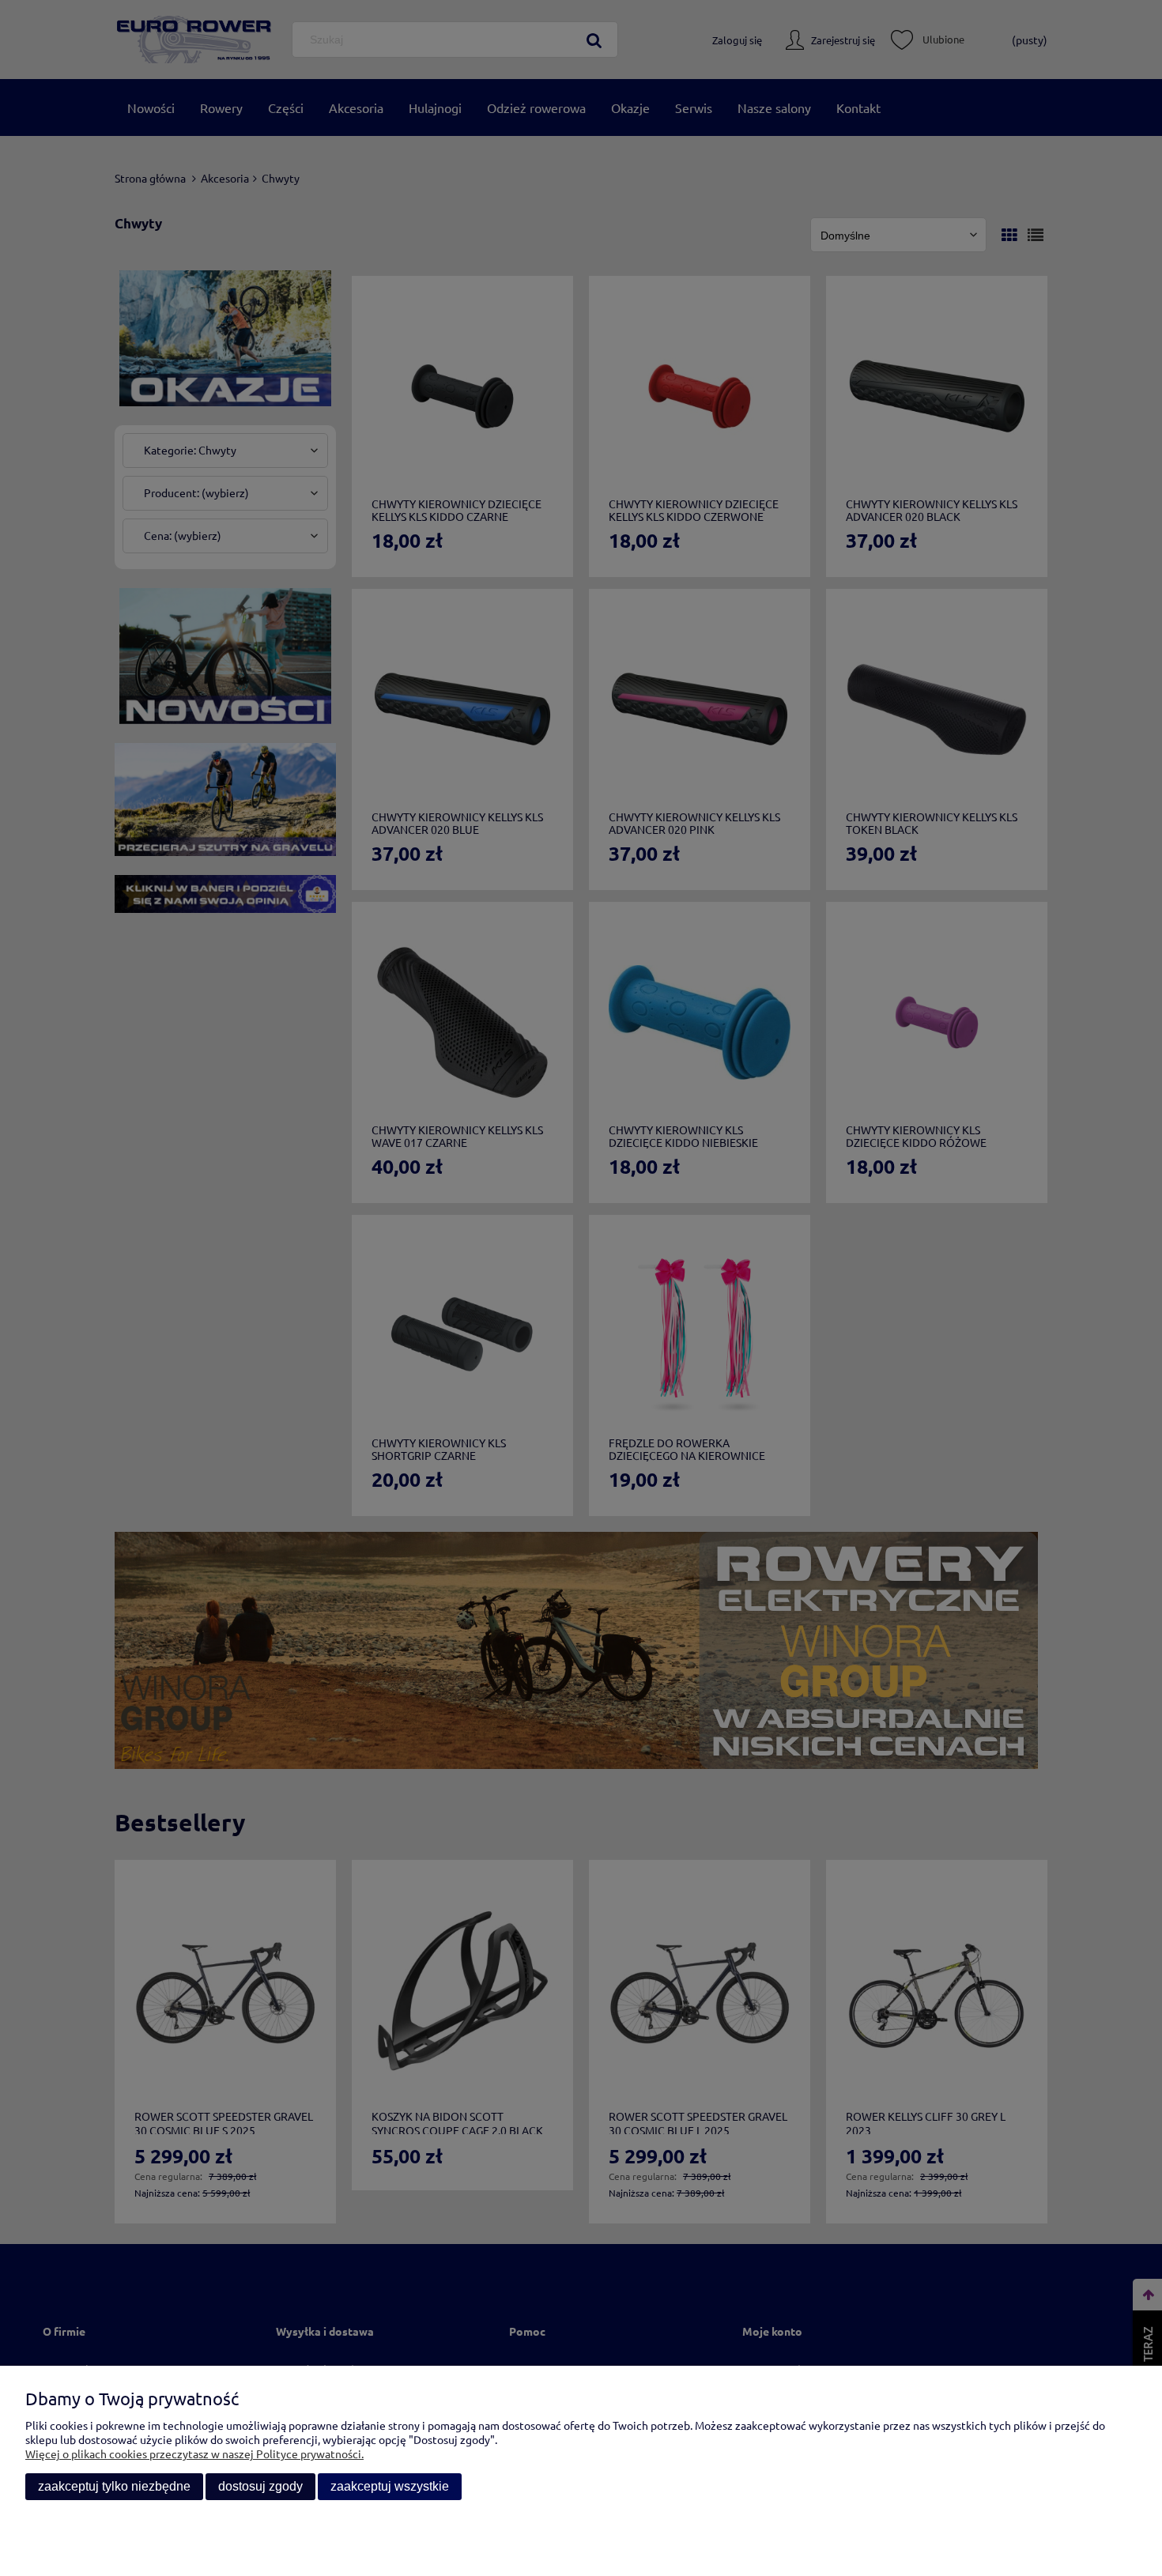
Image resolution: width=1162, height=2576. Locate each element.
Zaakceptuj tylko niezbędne (114, 2486)
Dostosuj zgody (260, 2486)
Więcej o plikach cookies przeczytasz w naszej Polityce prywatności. (194, 2453)
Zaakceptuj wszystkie (390, 2486)
